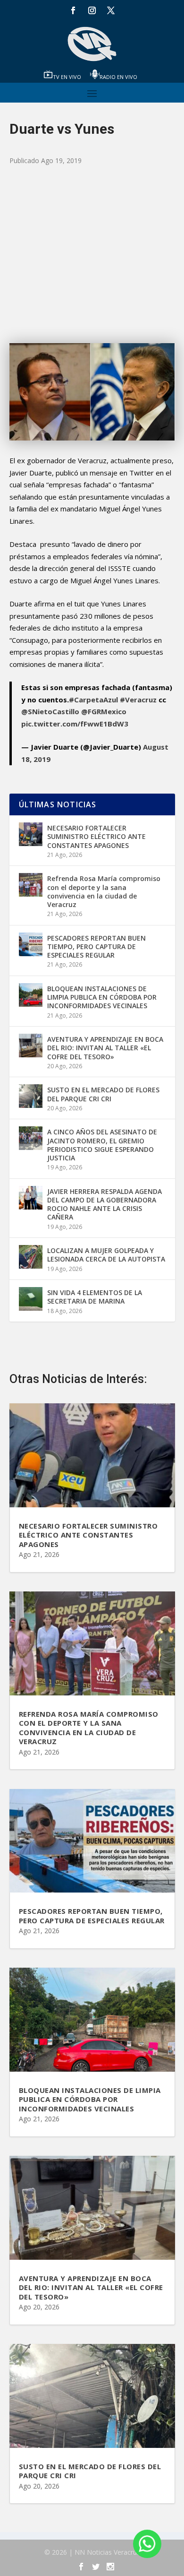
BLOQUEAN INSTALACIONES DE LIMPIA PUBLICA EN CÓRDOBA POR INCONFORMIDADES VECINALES (102, 997)
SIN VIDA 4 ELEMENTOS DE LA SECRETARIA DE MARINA (95, 1297)
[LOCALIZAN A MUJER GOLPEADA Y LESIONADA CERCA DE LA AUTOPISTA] (31, 1257)
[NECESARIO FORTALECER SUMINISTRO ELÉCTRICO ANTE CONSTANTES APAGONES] (31, 834)
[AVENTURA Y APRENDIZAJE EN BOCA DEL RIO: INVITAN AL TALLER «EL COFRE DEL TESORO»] (31, 1046)
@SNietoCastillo (50, 711)
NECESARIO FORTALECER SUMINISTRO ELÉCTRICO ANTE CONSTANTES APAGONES (96, 836)
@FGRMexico (104, 711)
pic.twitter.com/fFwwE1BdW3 (75, 724)
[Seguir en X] (111, 10)
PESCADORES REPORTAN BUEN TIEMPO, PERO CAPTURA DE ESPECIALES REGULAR (96, 947)
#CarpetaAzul (93, 700)
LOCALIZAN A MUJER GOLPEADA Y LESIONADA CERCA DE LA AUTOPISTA (106, 1255)
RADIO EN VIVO (118, 77)
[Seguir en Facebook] (73, 10)
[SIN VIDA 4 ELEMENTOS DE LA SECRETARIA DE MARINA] (31, 1299)
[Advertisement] (92, 255)
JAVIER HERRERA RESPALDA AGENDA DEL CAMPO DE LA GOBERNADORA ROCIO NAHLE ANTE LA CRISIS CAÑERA (105, 1204)
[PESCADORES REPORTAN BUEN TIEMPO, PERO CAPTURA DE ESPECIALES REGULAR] (31, 944)
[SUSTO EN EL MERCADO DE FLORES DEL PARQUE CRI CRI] (31, 1096)
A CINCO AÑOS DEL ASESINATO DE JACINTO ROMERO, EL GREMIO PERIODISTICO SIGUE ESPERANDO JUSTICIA (102, 1145)
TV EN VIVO (67, 77)
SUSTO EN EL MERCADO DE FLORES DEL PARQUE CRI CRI (103, 1094)
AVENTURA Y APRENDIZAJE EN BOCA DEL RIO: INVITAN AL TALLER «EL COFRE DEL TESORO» (105, 1048)
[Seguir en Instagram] (92, 10)
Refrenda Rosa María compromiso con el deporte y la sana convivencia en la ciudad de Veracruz (104, 891)
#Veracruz (138, 700)
